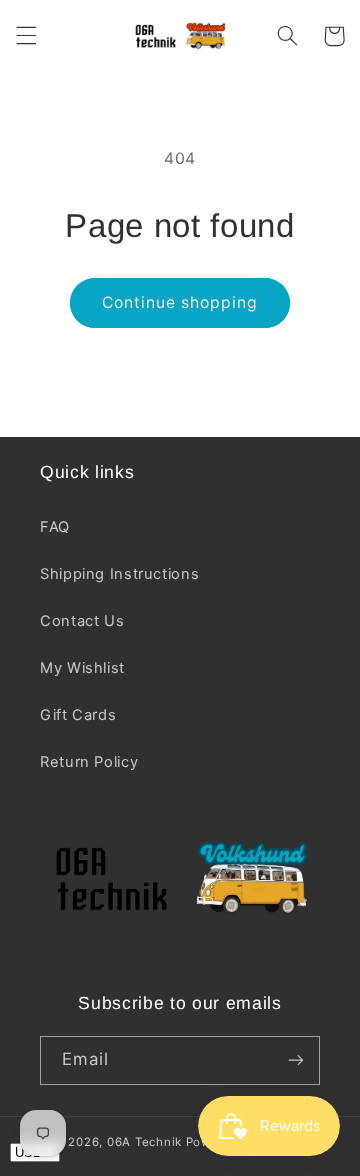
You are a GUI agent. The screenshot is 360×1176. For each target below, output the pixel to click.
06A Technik (146, 1142)
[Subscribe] (296, 1060)
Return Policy (89, 762)
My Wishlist (82, 668)
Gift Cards (78, 715)
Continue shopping (180, 302)
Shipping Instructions (119, 574)
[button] (26, 36)
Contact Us (82, 621)
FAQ (55, 527)
